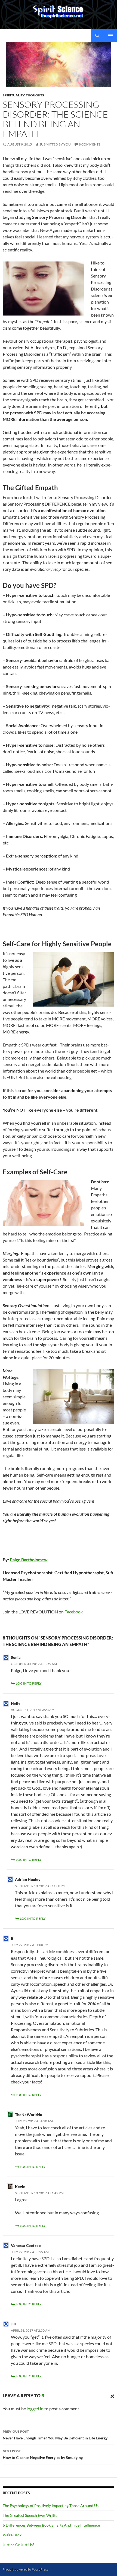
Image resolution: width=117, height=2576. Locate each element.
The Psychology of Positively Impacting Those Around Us (51, 2506)
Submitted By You (55, 144)
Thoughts (35, 95)
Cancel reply (111, 2396)
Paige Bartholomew (29, 1560)
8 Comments (90, 144)
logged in (35, 2409)
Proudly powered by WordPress (25, 2569)
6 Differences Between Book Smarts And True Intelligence (51, 2525)
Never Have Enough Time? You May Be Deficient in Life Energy (55, 2435)
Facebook (74, 1612)
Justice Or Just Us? (19, 2545)
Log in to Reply (29, 1683)
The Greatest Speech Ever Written (31, 2515)
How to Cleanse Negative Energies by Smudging (43, 2454)
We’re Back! (13, 2535)
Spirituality (14, 95)
